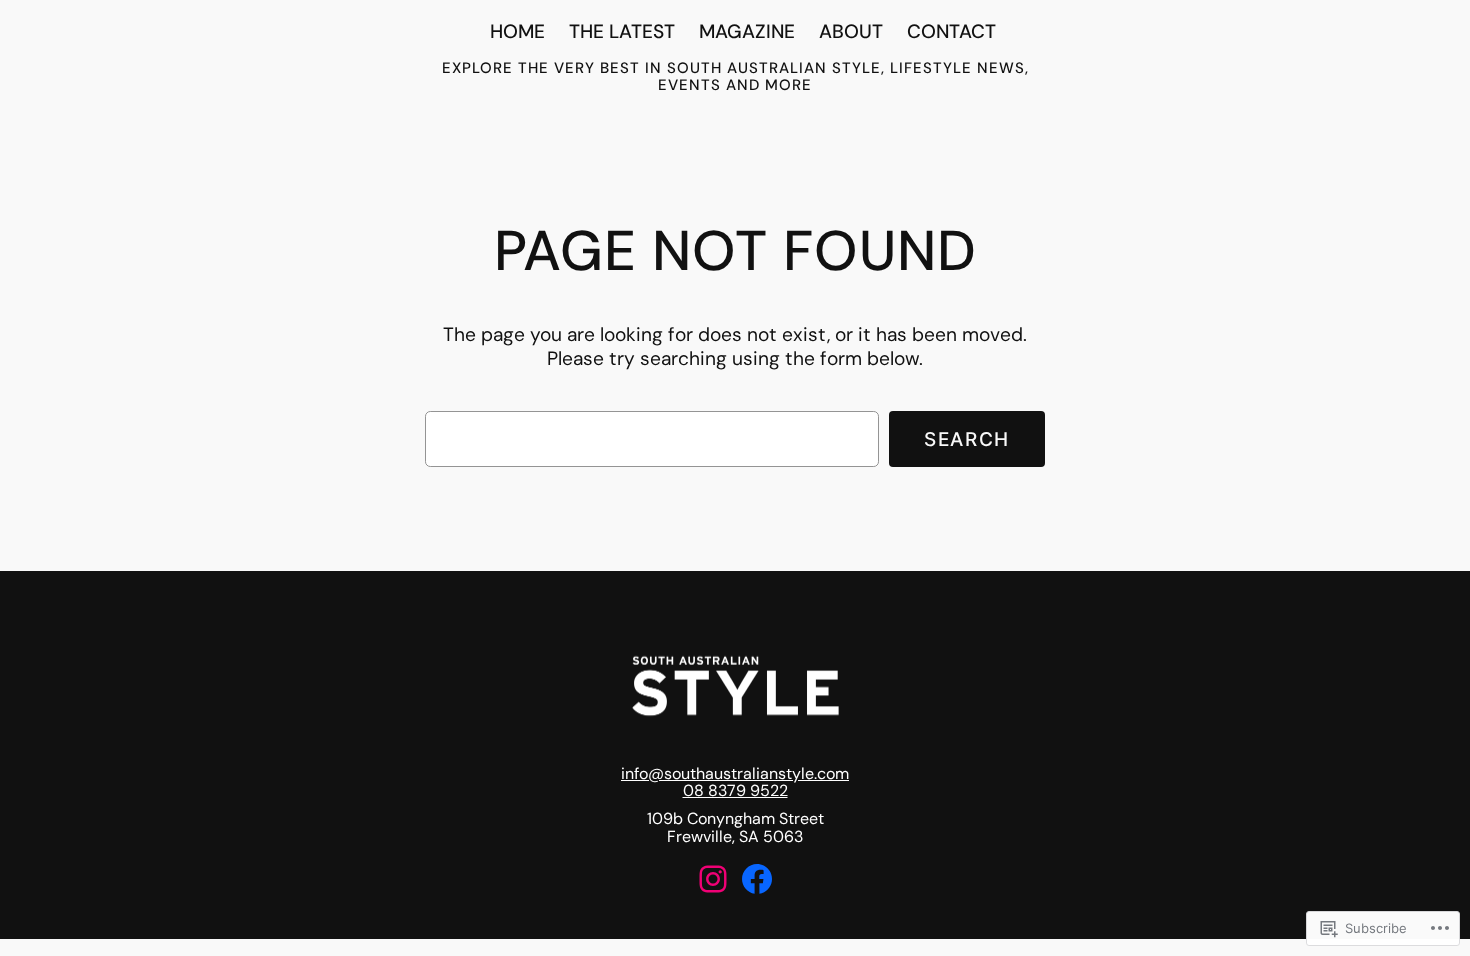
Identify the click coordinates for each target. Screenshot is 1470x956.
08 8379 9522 (735, 790)
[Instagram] (713, 879)
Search (967, 439)
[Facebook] (757, 879)
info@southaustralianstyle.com (735, 773)
